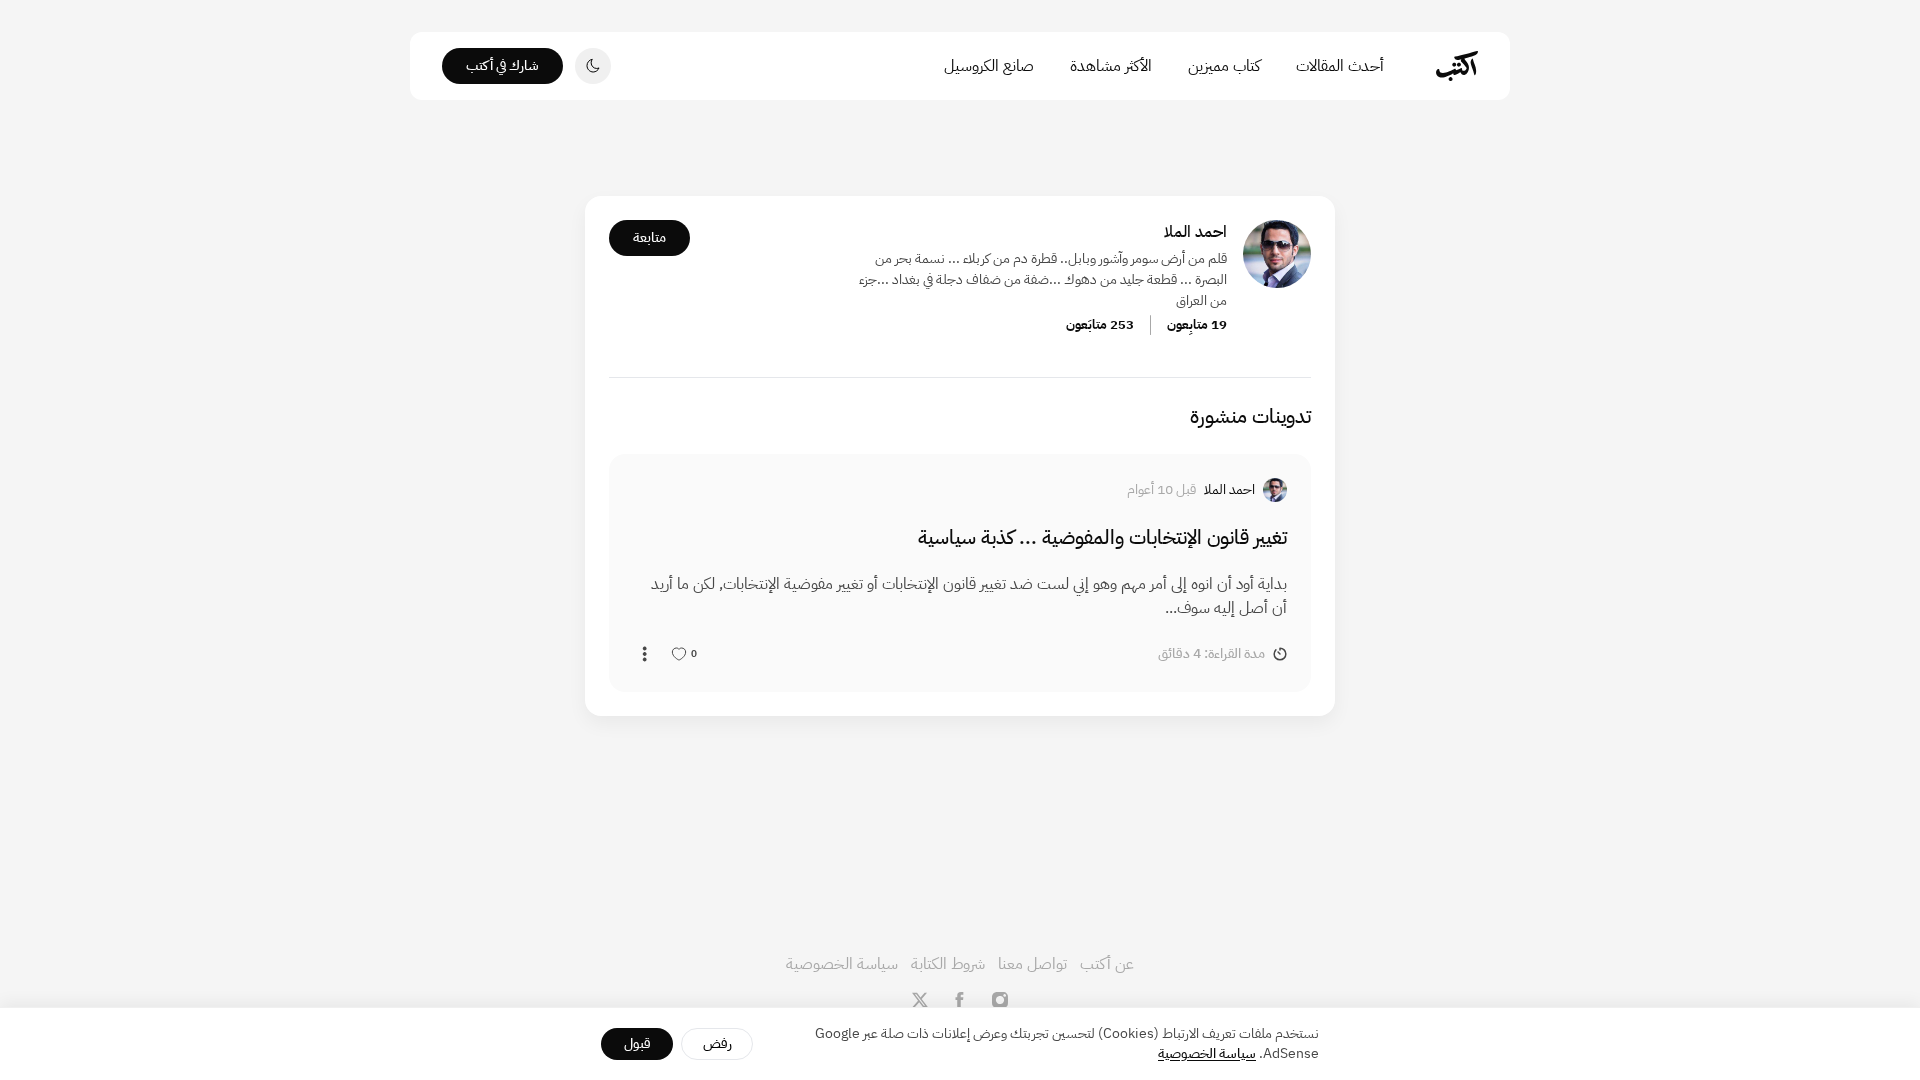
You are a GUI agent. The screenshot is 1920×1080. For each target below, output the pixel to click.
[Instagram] (1000, 1000)
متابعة (649, 237)
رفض (717, 1043)
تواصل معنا (1032, 964)
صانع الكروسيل (989, 66)
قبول (637, 1043)
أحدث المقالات (1340, 66)
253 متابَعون (1100, 324)
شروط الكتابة (948, 964)
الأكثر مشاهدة (1111, 66)
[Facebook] (960, 1000)
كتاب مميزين (1224, 66)
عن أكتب (1107, 964)
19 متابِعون (1197, 324)
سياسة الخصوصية (842, 964)
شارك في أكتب (502, 65)
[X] (920, 1000)
